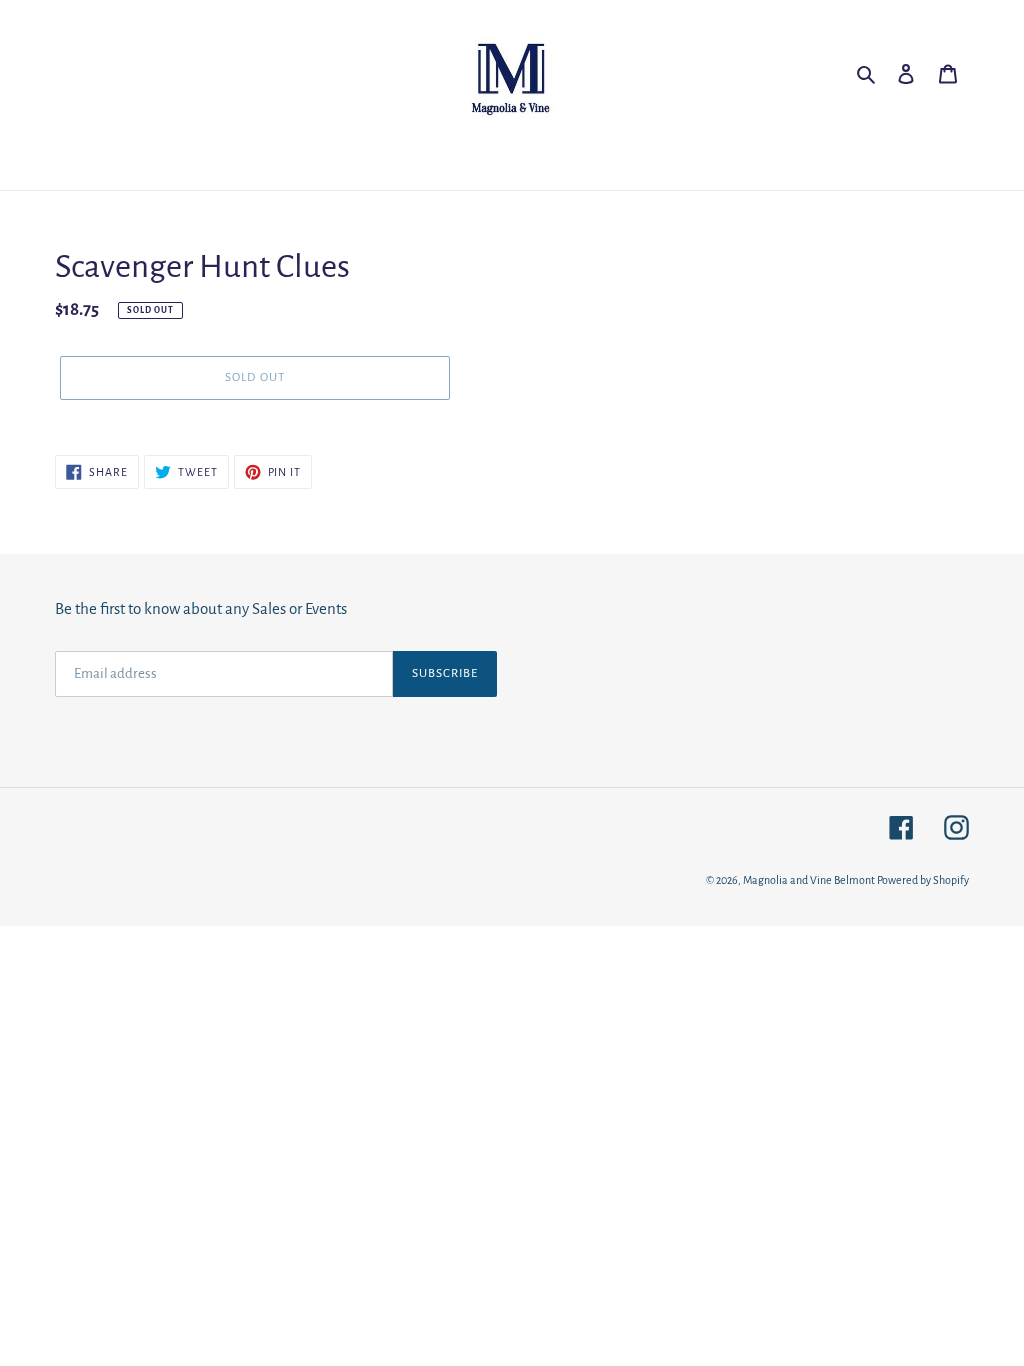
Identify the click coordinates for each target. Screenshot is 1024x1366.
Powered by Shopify (923, 880)
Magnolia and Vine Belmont (809, 880)
